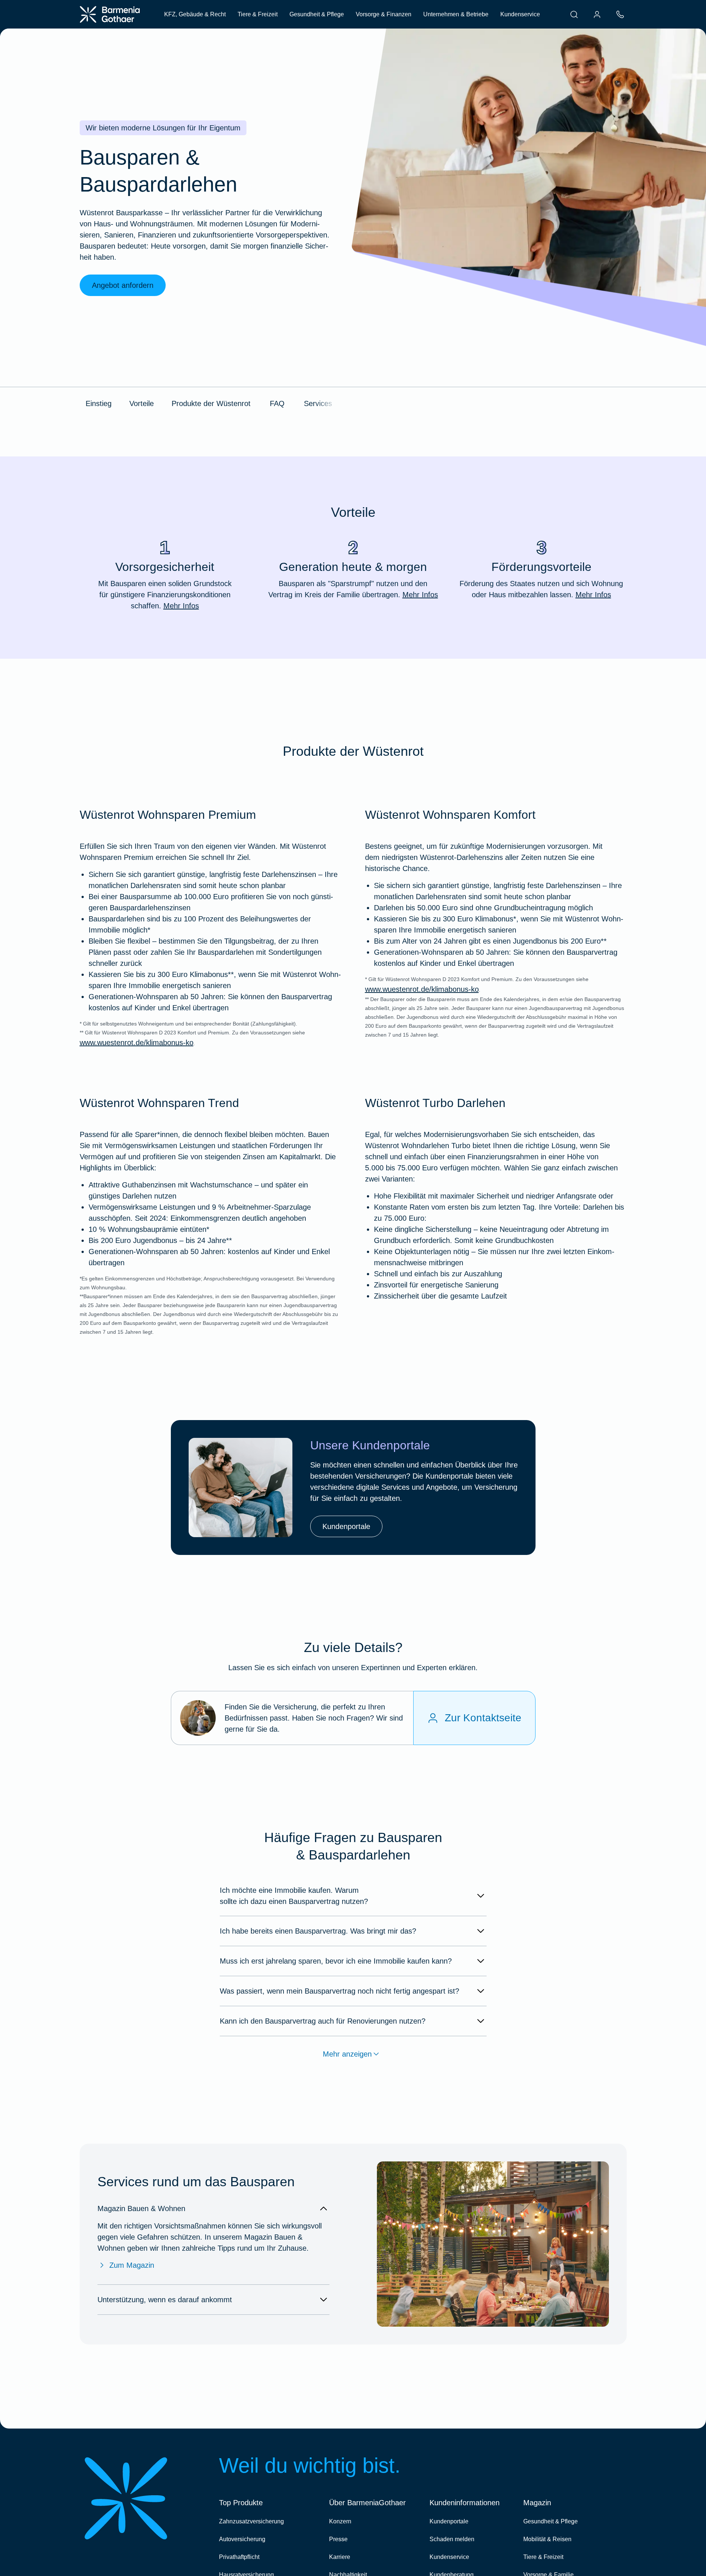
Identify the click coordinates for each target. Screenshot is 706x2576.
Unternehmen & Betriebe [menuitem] (456, 14)
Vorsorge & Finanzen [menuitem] (384, 14)
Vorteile (142, 403)
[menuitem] (574, 14)
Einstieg (99, 403)
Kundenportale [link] (346, 1526)
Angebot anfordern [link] (123, 285)
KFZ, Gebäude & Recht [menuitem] (195, 14)
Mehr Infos (181, 606)
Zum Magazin (132, 2265)
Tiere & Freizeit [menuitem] (258, 14)
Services (318, 403)
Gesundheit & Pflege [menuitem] (317, 14)
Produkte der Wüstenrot (211, 403)
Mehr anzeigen (347, 2054)
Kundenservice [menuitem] (520, 14)
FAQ (277, 403)
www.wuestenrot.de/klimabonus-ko (137, 1043)
